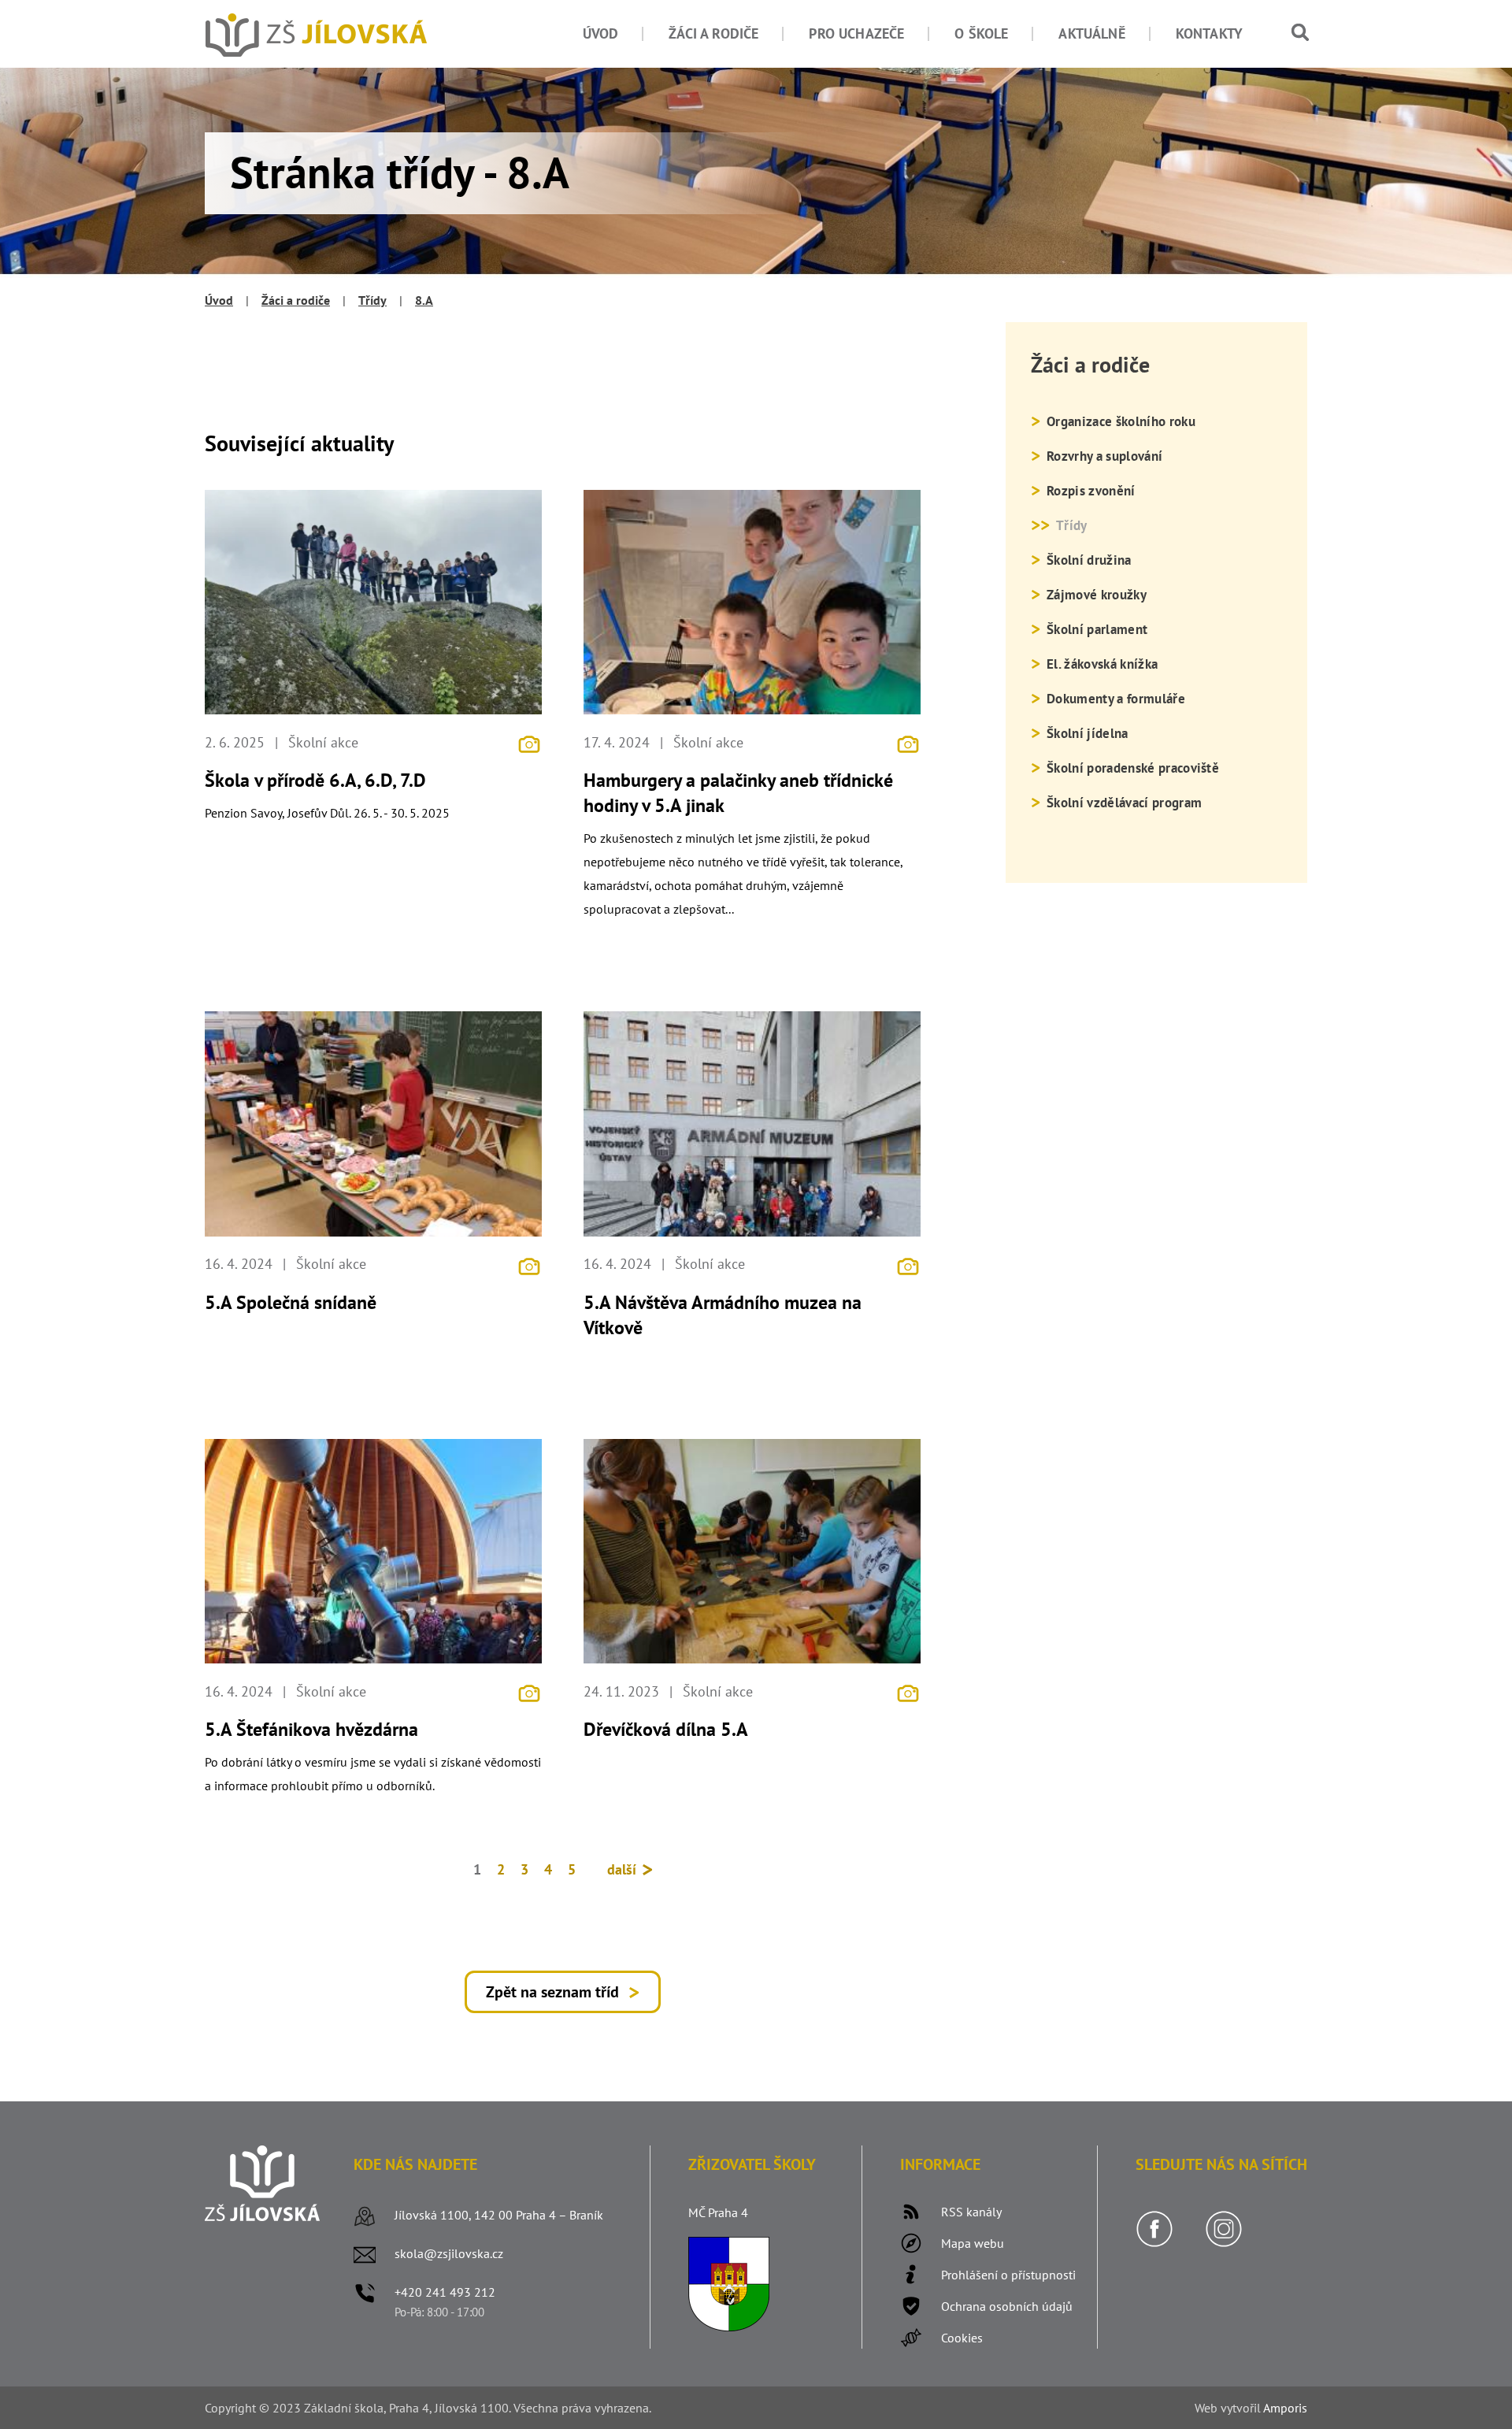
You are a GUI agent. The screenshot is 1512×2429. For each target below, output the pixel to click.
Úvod (601, 33)
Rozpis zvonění (1091, 491)
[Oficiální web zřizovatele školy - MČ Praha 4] (729, 2327)
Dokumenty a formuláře (1116, 699)
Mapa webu (973, 2243)
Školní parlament (1097, 629)
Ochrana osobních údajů (1007, 2306)
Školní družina (1089, 560)
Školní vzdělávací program (1124, 803)
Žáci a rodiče (713, 33)
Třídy (372, 300)
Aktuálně (1091, 33)
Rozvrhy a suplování (1104, 456)
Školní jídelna (1087, 733)
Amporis (1285, 2408)
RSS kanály (971, 2212)
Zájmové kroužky (1097, 595)
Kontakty (1209, 33)
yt (1232, 2408)
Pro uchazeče (856, 33)
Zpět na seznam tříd (552, 1992)
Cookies (962, 2338)
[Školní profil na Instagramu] (1224, 2243)
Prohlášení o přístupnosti (1008, 2275)
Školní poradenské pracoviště (1133, 768)
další (624, 1869)
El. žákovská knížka (1102, 664)
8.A (424, 300)
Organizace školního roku (1121, 421)
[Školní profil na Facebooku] (1154, 2243)
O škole (981, 33)
